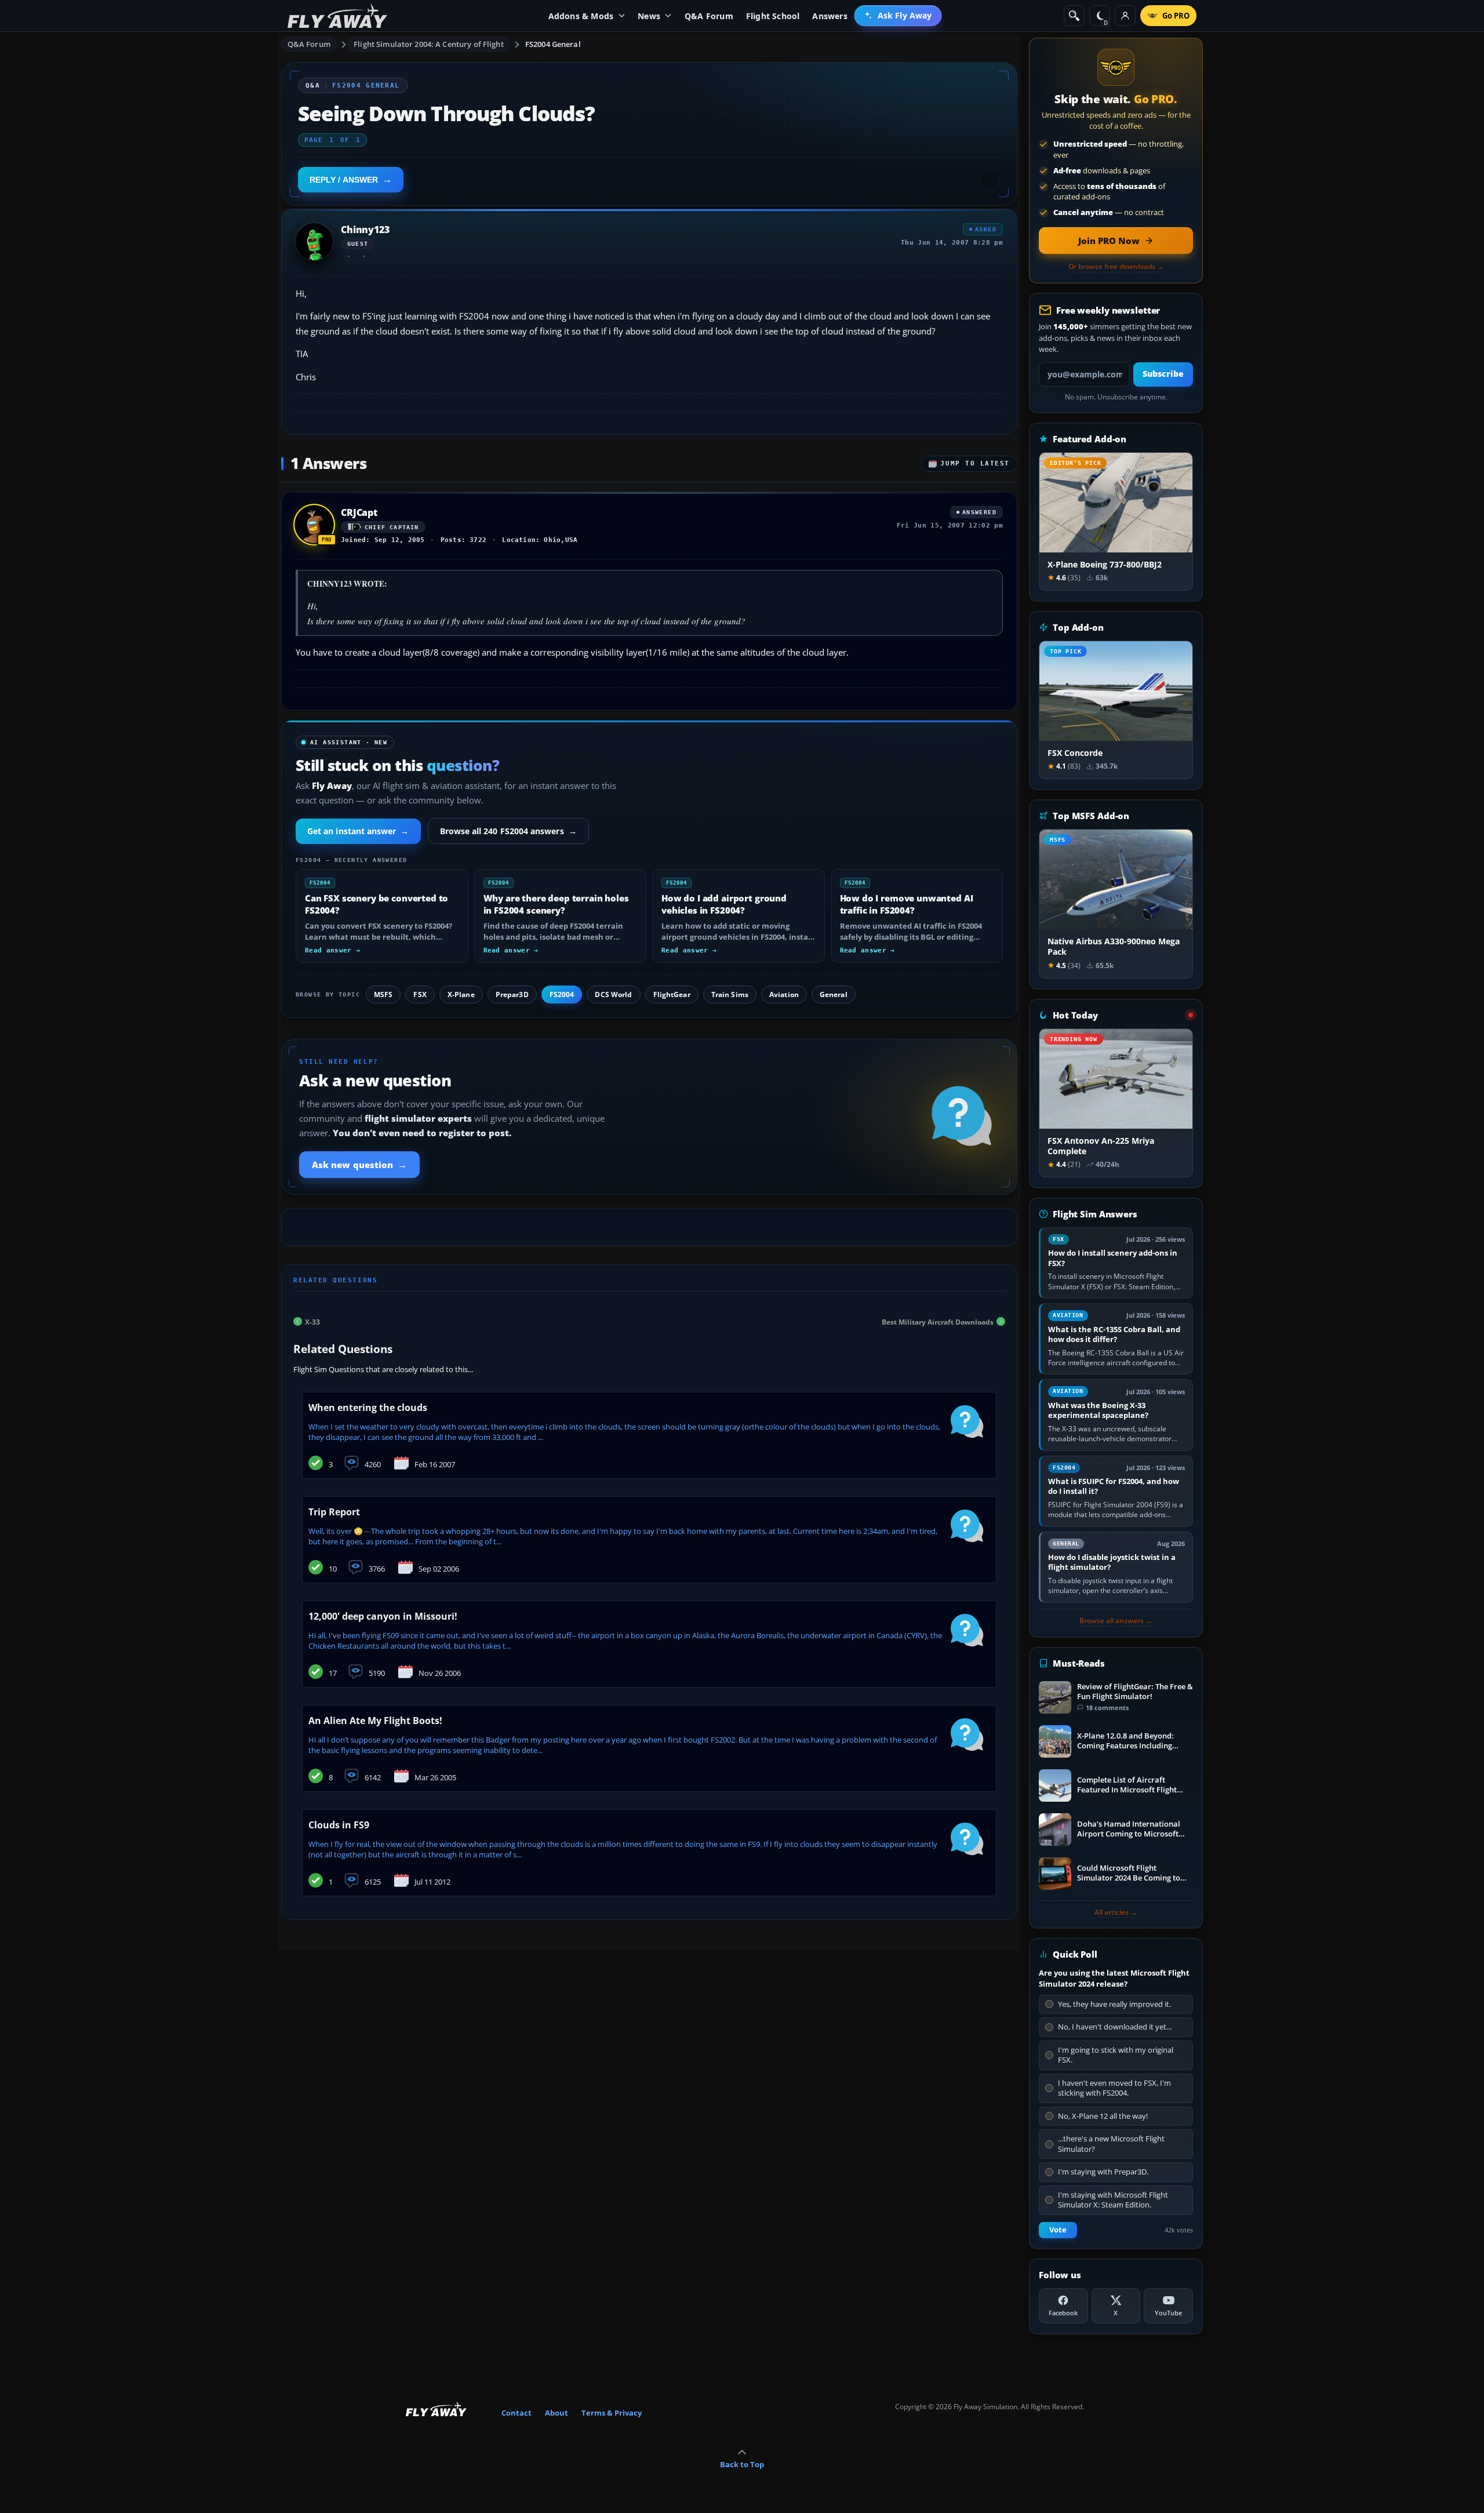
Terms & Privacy (612, 2413)
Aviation (784, 994)
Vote (1058, 2230)
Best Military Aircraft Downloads (938, 1321)
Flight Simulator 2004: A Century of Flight (428, 44)
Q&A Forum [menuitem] (709, 16)
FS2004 (562, 994)
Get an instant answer (358, 831)
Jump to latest (975, 463)
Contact (517, 2413)
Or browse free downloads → (1116, 267)
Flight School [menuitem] (773, 16)
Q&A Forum (309, 44)
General (834, 994)
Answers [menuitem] (830, 16)
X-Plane (461, 994)
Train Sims (730, 994)
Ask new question (359, 1165)
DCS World (613, 994)
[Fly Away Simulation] (337, 16)
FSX (420, 994)
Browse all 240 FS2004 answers (508, 831)
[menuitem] (898, 16)
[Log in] (1125, 16)
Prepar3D (512, 994)
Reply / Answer (344, 180)
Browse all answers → (1116, 1621)
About (556, 2413)
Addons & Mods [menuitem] (581, 16)
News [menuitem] (649, 16)
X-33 (312, 1321)
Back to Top (742, 2464)
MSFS (383, 994)
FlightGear (672, 994)
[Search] (1074, 16)
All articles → (1116, 1912)
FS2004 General (553, 44)
